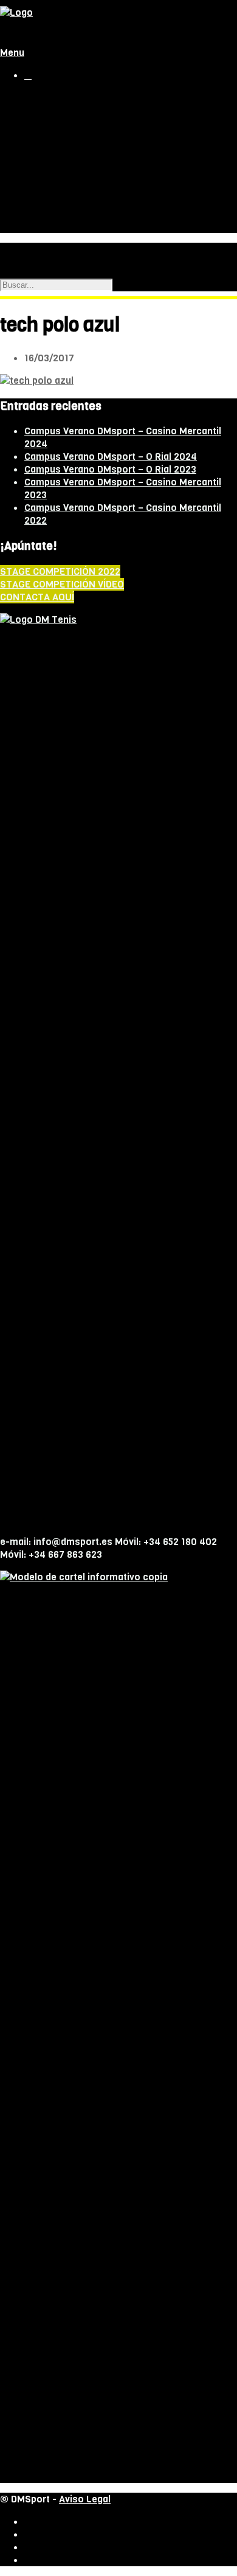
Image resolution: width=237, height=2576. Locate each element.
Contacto (43, 226)
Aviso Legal (85, 2499)
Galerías (67, 174)
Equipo (64, 136)
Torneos (41, 200)
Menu (12, 53)
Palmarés (70, 161)
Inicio (35, 98)
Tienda (38, 111)
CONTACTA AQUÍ (37, 597)
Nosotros (43, 124)
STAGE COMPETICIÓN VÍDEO (62, 584)
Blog (33, 213)
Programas (74, 149)
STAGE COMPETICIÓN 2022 (60, 571)
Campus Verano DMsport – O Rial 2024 (111, 457)
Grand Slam (47, 188)
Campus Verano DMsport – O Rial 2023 (110, 469)
